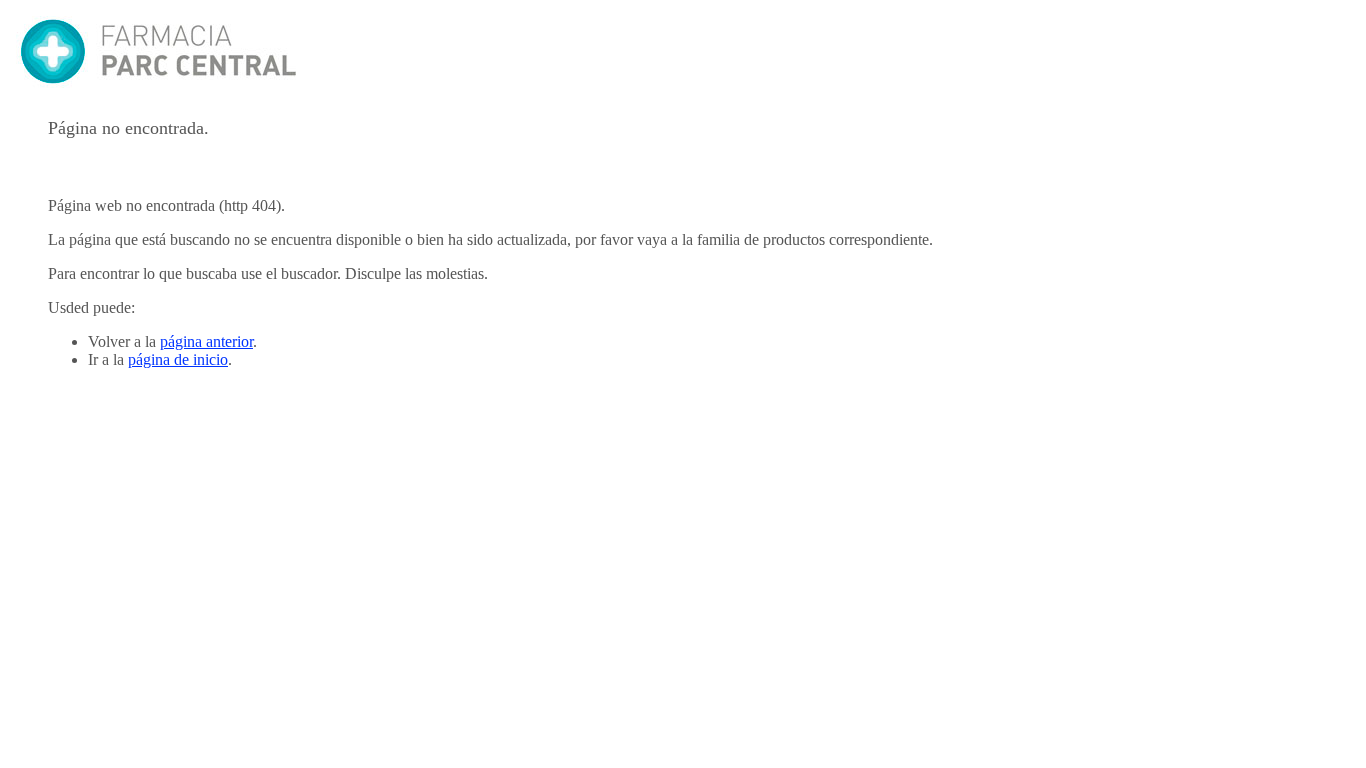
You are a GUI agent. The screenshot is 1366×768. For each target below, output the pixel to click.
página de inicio (178, 359)
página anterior (206, 341)
